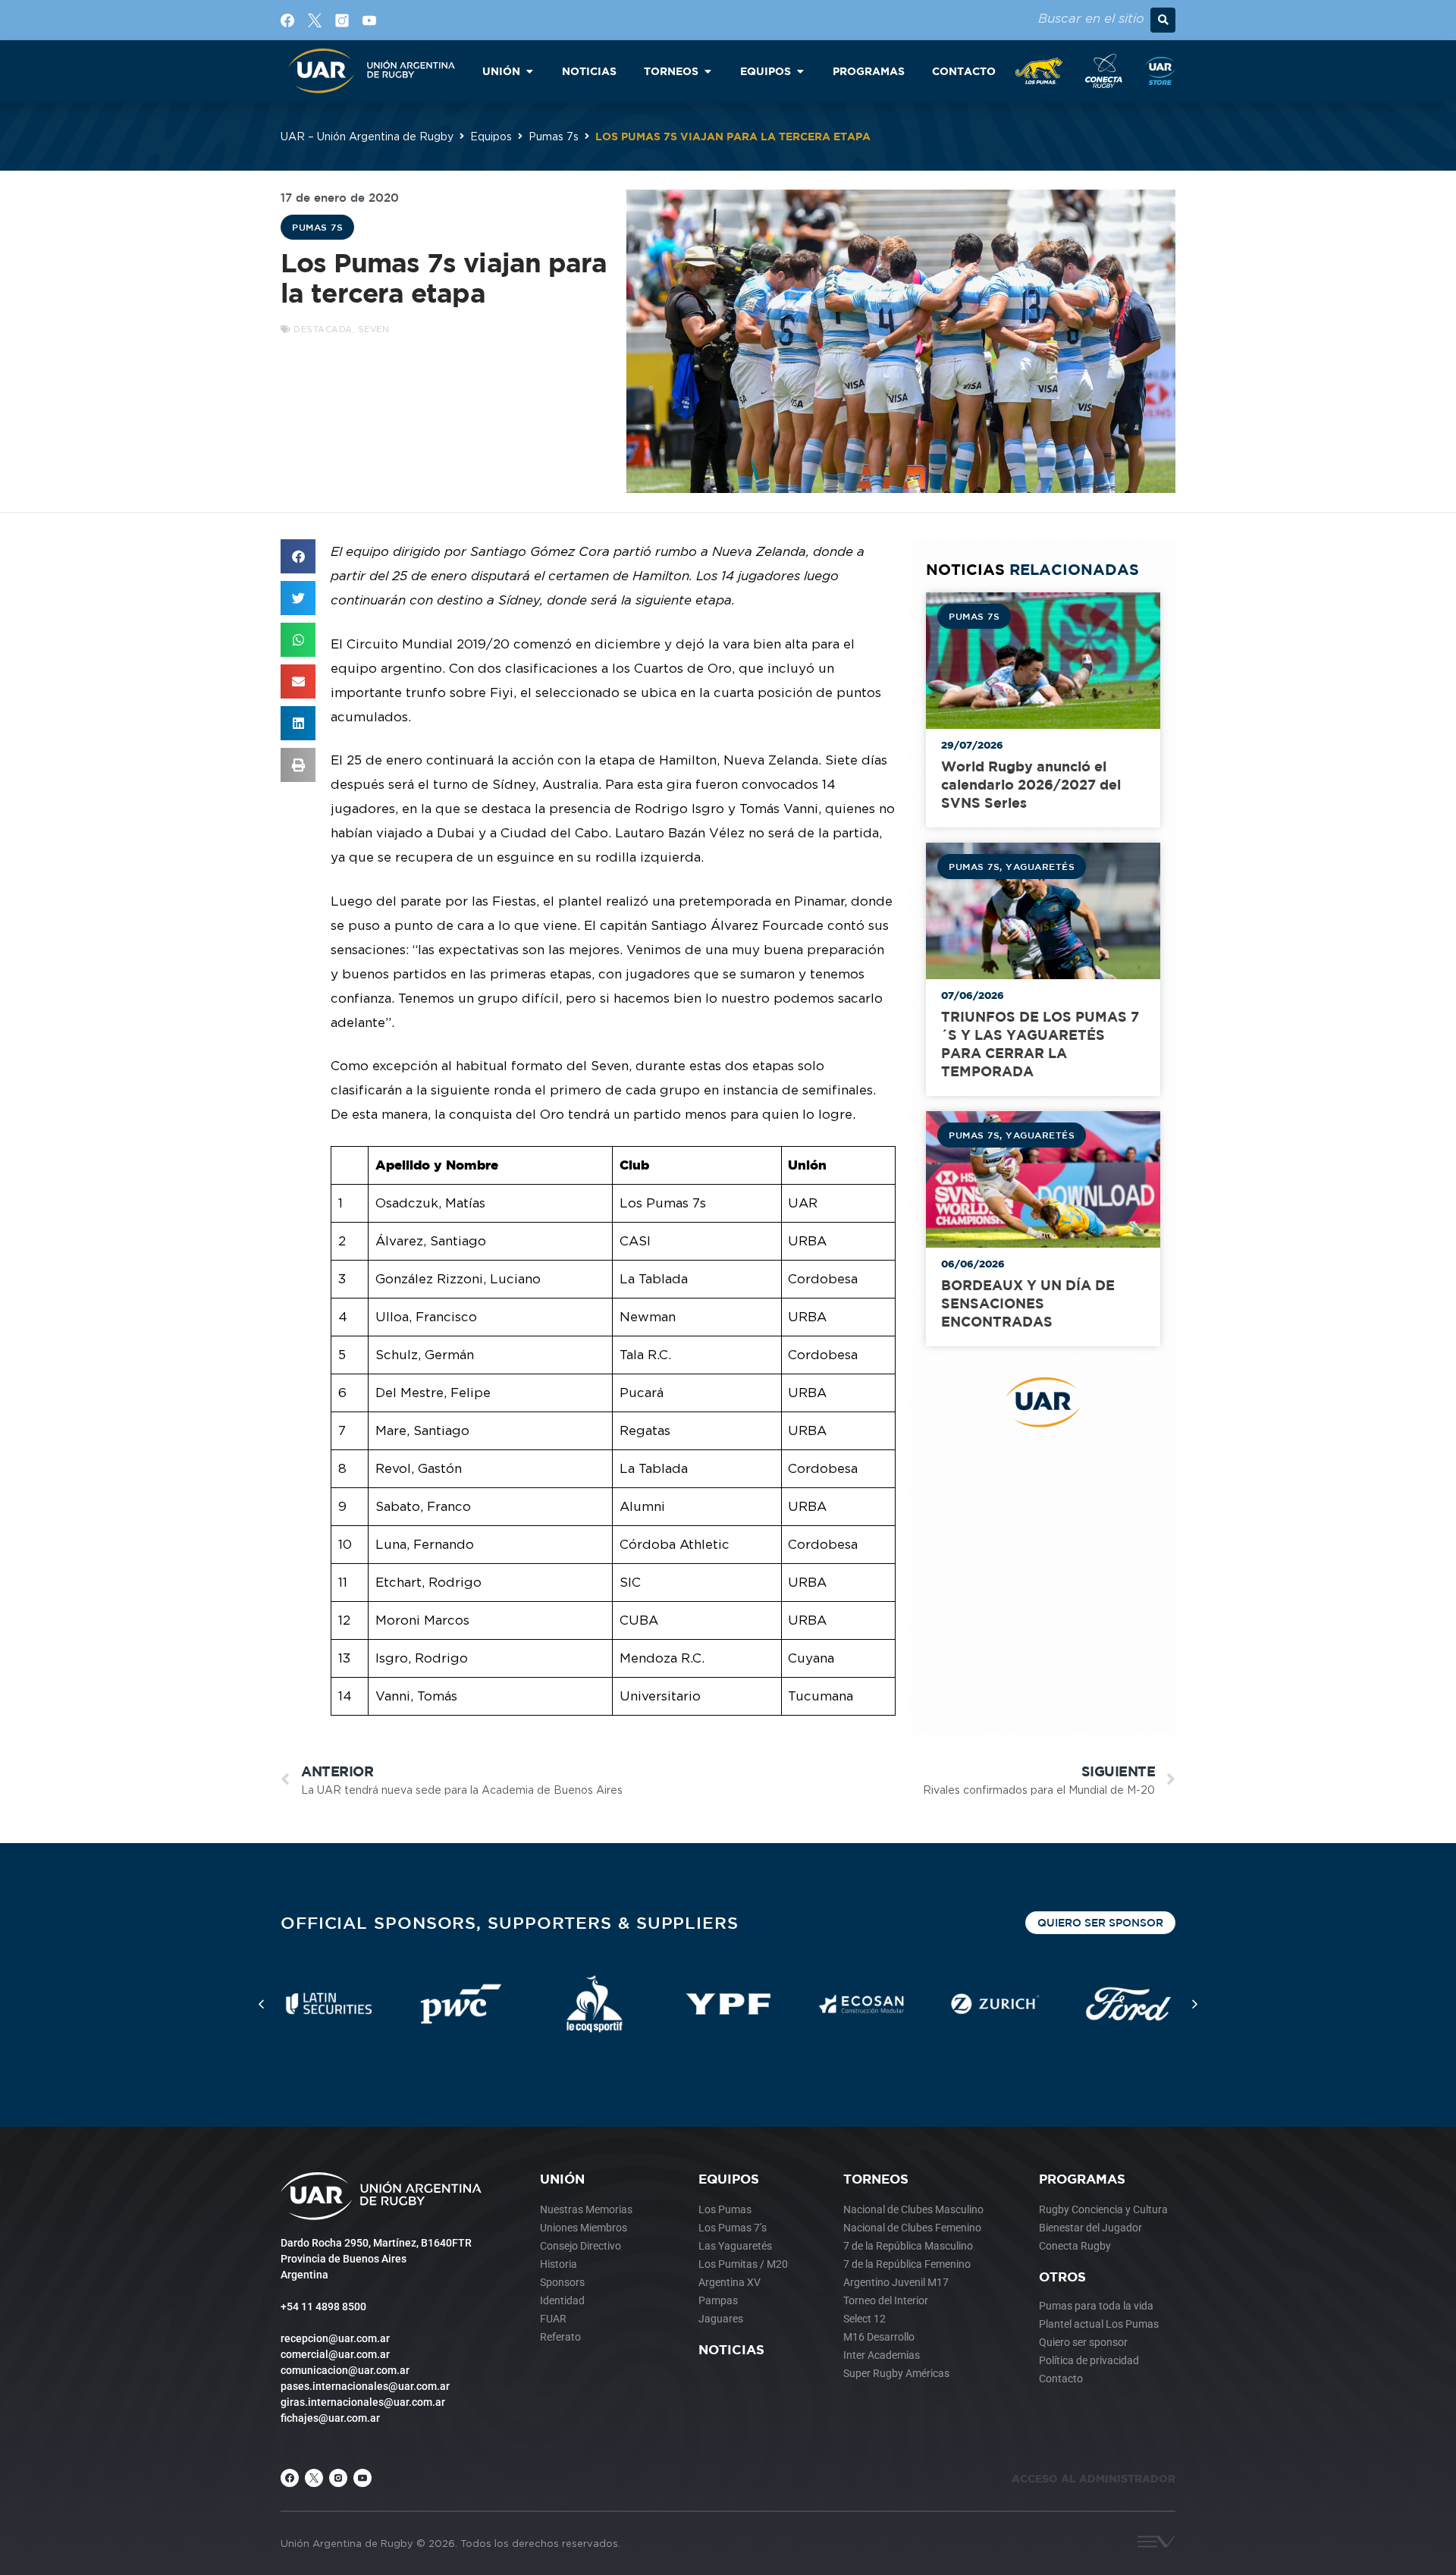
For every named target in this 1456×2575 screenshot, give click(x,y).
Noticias (731, 2349)
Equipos (491, 136)
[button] (1163, 20)
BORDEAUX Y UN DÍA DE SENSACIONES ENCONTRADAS (1028, 1303)
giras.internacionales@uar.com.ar (363, 2402)
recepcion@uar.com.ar (335, 2338)
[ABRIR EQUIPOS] (800, 71)
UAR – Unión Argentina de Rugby (367, 136)
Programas (1082, 2179)
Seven (374, 329)
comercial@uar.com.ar (335, 2354)
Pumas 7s (554, 136)
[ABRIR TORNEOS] (708, 71)
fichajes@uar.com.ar (330, 2418)
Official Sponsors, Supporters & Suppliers (510, 1922)
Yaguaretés (1040, 866)
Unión (562, 2179)
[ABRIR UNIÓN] (529, 71)
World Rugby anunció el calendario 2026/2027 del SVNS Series (1031, 785)
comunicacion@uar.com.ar (345, 2370)
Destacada (323, 329)
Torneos (876, 2179)
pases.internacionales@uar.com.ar (365, 2386)
